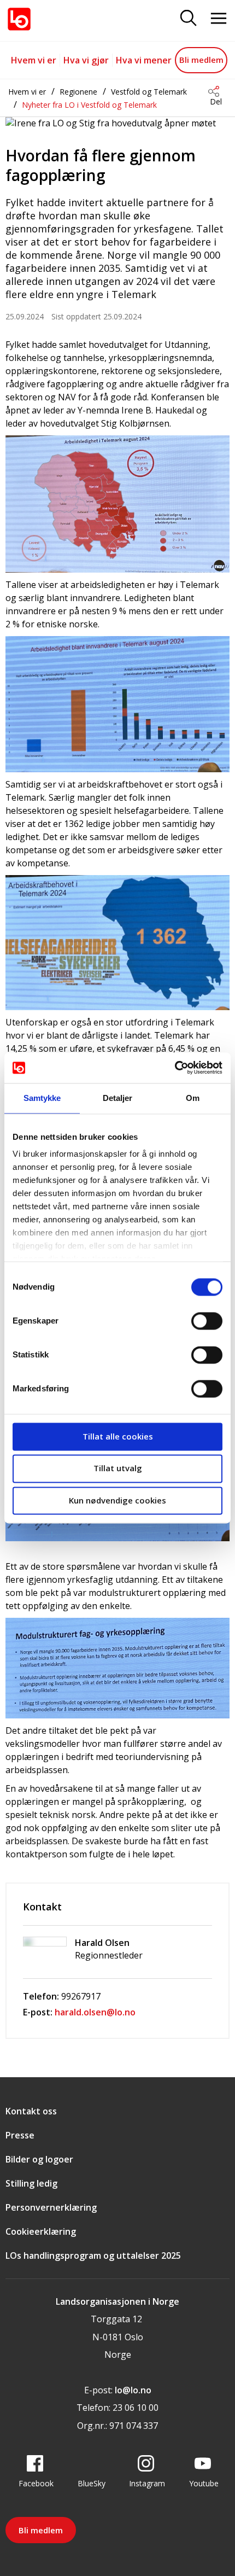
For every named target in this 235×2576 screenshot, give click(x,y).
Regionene (78, 92)
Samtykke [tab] (42, 1098)
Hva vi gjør (86, 60)
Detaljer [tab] (118, 1098)
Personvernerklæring (51, 2207)
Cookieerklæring (41, 2231)
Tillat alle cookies (118, 1436)
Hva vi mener (144, 60)
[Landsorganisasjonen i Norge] (19, 19)
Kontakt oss (31, 2111)
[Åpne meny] (219, 19)
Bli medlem (201, 60)
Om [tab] (193, 1098)
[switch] (207, 1321)
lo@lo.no (133, 2390)
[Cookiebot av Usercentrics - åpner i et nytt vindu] (175, 1068)
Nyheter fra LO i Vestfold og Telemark (89, 105)
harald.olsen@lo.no (95, 2012)
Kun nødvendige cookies (117, 1500)
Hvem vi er (34, 60)
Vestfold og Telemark (149, 92)
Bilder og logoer (39, 2159)
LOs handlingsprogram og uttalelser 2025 (93, 2256)
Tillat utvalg (118, 1468)
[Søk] (189, 19)
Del (216, 101)
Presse (20, 2135)
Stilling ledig (31, 2183)
